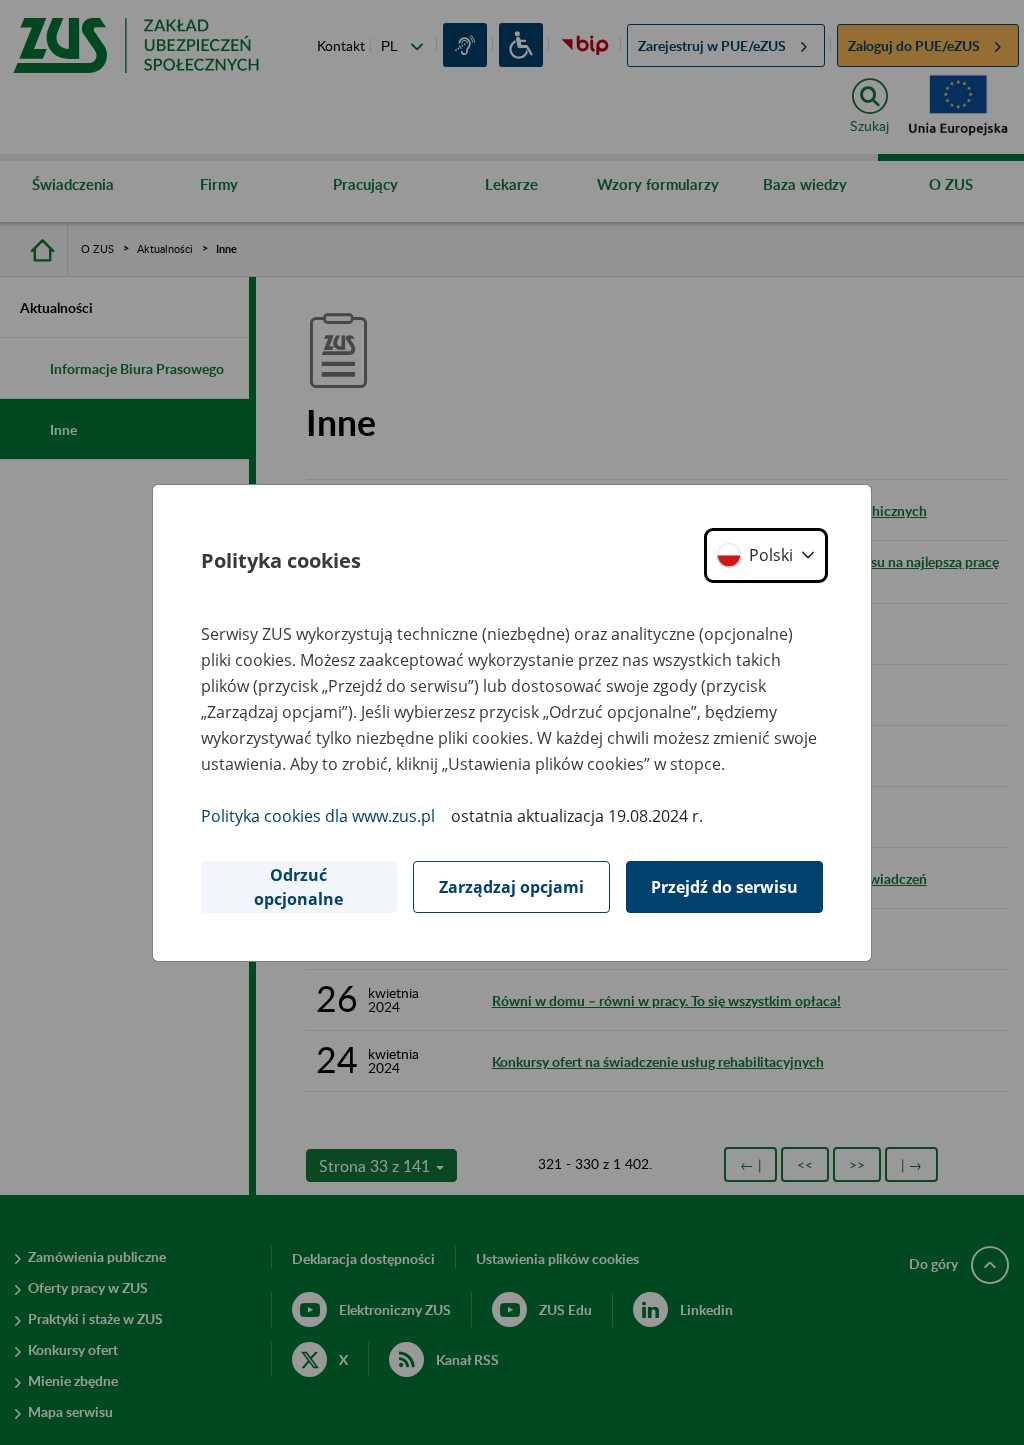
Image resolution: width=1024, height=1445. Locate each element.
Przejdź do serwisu (724, 887)
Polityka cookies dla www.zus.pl (318, 816)
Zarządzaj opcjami (511, 887)
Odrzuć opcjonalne (298, 887)
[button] (766, 555)
